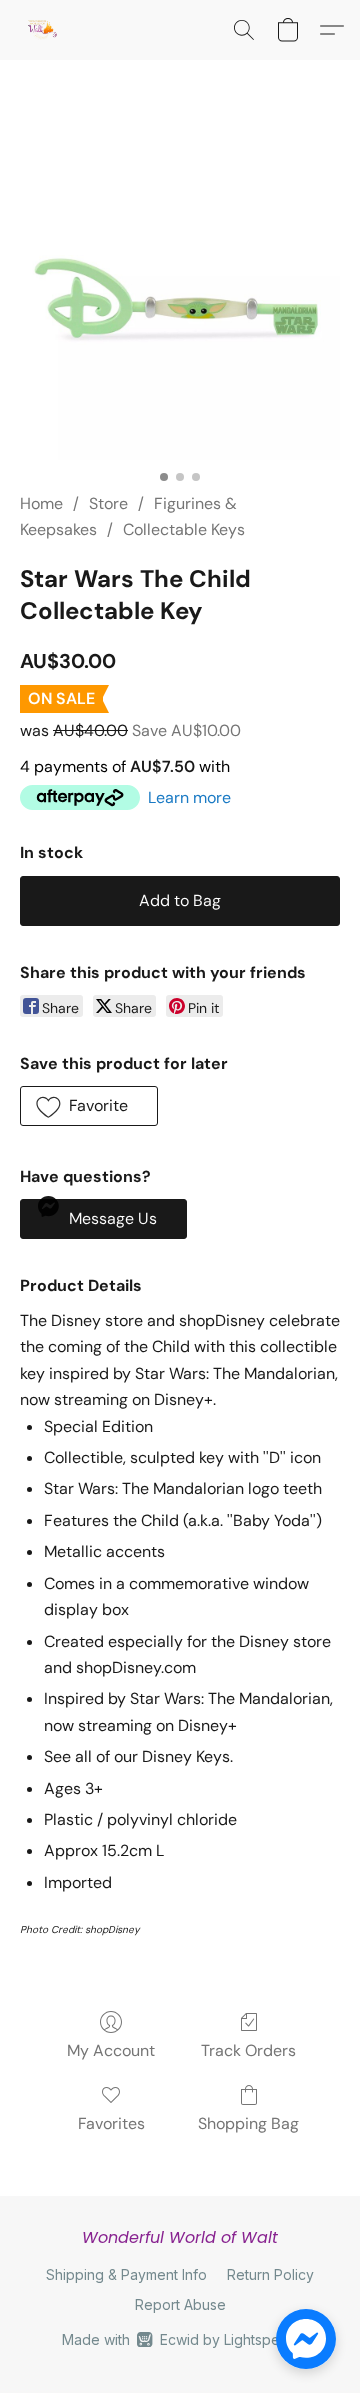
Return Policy (270, 2274)
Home (41, 503)
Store (108, 503)
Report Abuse (180, 2304)
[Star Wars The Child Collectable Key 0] (180, 300)
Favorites (111, 2123)
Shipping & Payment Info (126, 2274)
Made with (179, 2339)
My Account (111, 2050)
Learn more (189, 797)
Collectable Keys (184, 529)
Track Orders (248, 2050)
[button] (42, 30)
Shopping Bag (248, 2123)
